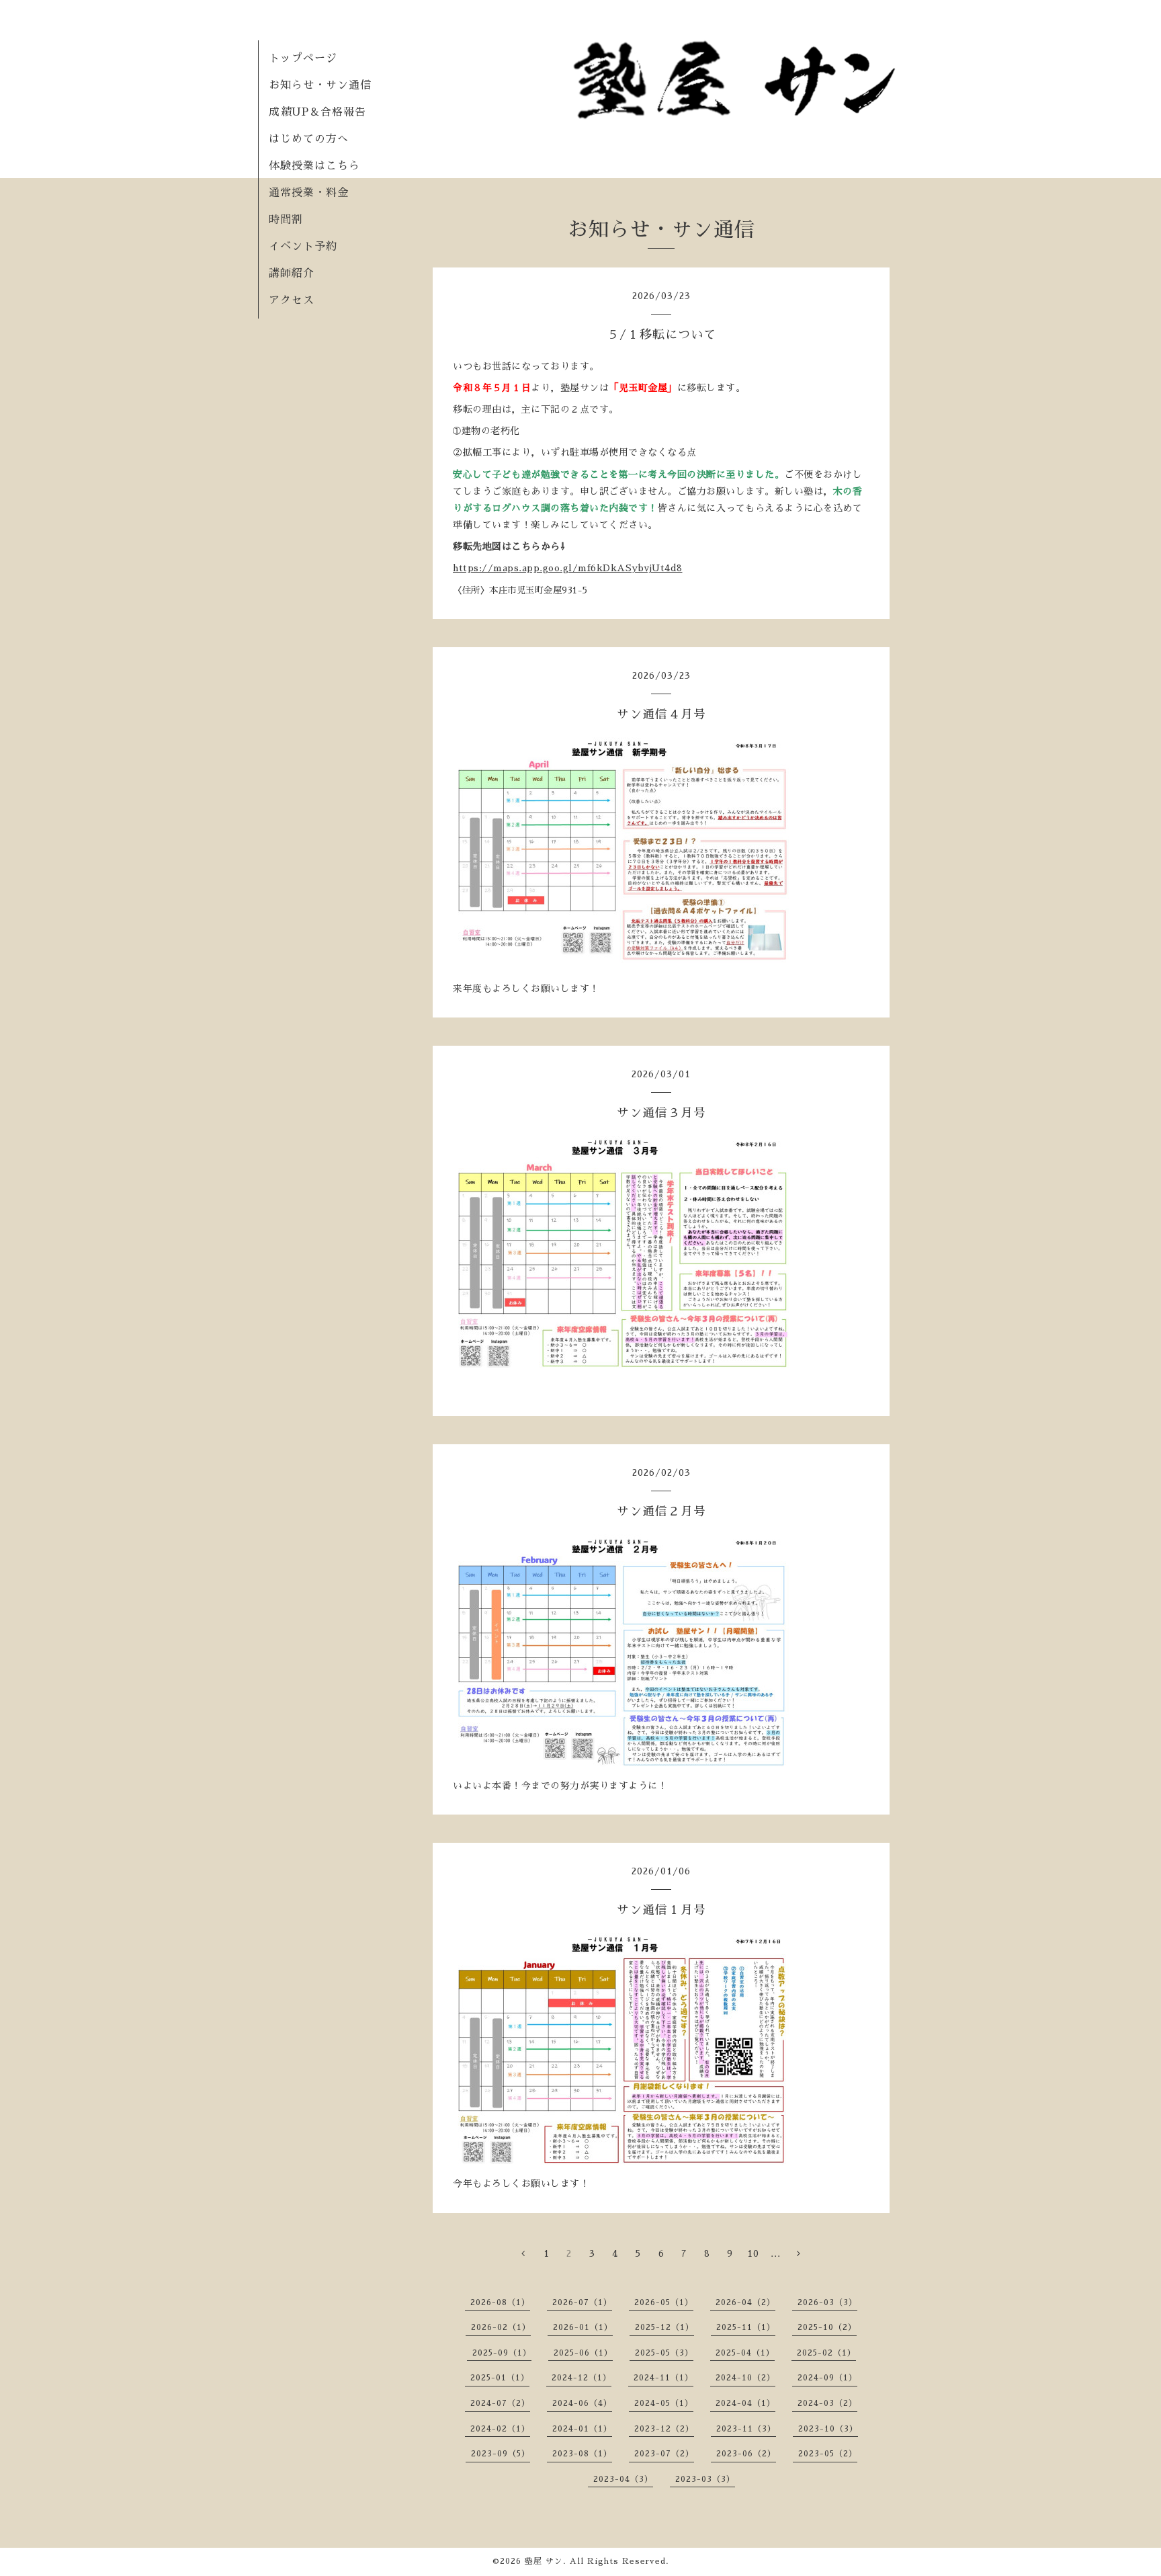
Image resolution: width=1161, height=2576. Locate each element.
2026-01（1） (583, 2327)
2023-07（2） (664, 2454)
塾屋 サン (544, 2561)
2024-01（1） (582, 2429)
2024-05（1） (664, 2403)
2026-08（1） (500, 2302)
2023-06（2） (746, 2454)
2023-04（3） (623, 2479)
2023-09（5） (501, 2454)
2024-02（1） (500, 2429)
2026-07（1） (582, 2302)
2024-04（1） (745, 2403)
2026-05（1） (664, 2302)
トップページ (303, 58)
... (776, 2253)
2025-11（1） (746, 2327)
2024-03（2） (827, 2403)
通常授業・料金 (309, 193)
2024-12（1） (582, 2378)
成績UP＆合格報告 (317, 112)
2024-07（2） (500, 2403)
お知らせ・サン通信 (320, 85)
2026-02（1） (501, 2327)
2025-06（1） (583, 2353)
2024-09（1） (827, 2378)
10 (753, 2253)
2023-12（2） (664, 2429)
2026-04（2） (745, 2302)
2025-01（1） (500, 2378)
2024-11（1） (663, 2378)
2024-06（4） (582, 2403)
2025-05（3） (664, 2353)
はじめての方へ (309, 139)
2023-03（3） (705, 2479)
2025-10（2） (827, 2327)
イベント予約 (303, 247)
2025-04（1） (745, 2353)
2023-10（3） (828, 2429)
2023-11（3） (746, 2429)
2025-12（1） (664, 2327)
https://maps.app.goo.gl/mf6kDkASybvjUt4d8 (568, 568)
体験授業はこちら (314, 166)
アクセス (292, 300)
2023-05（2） (828, 2454)
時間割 (286, 220)
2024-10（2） (745, 2378)
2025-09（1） (502, 2353)
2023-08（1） (582, 2454)
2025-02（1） (826, 2353)
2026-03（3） (827, 2302)
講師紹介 (292, 274)
